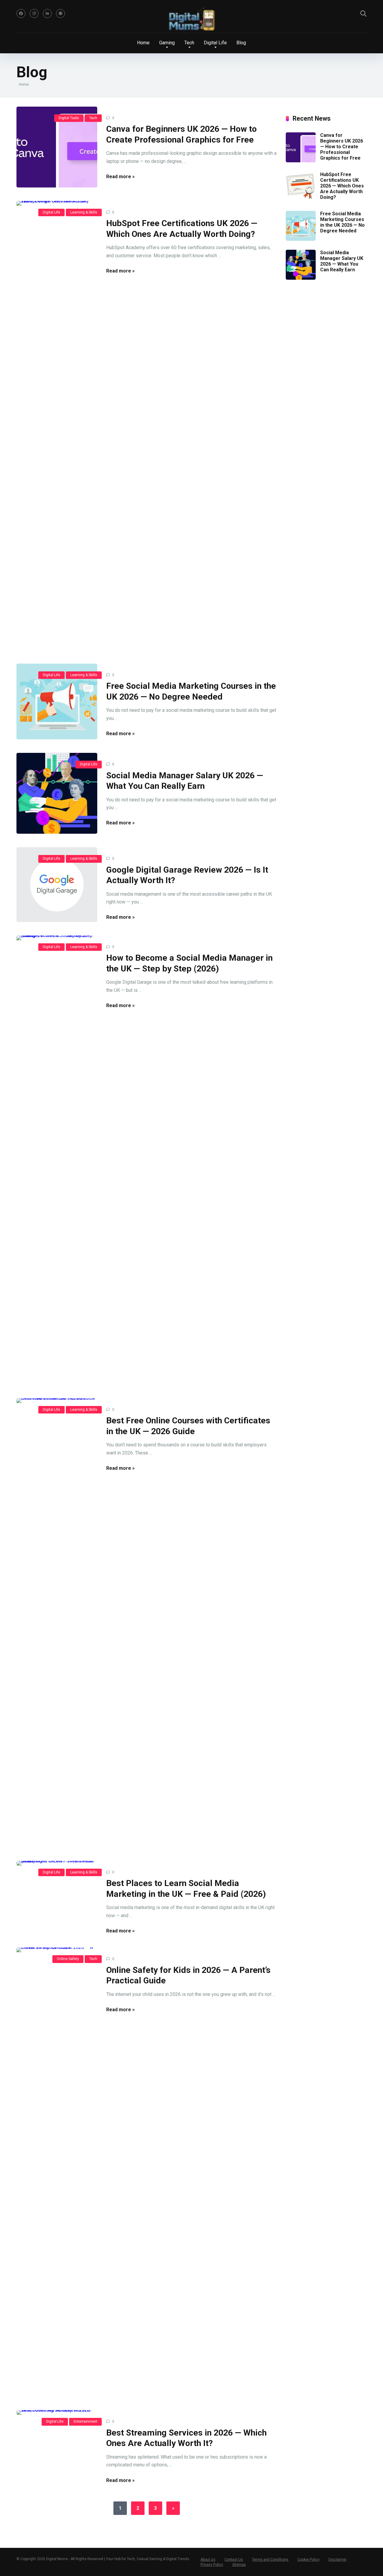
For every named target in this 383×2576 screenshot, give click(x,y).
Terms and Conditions (270, 2560)
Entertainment (85, 2421)
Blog (241, 43)
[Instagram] (34, 13)
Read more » (120, 177)
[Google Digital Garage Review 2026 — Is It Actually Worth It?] (57, 885)
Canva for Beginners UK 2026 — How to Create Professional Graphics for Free (342, 147)
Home (143, 43)
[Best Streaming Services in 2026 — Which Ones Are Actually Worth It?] (57, 2412)
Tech (93, 118)
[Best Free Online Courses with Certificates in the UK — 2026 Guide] (57, 1623)
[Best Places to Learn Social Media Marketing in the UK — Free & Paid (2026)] (57, 1863)
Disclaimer (338, 2560)
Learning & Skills (84, 212)
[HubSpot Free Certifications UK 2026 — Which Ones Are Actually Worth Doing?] (57, 426)
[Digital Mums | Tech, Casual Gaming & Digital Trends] (191, 20)
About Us (208, 2560)
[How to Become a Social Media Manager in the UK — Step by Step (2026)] (57, 1160)
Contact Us (234, 2560)
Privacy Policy (212, 2565)
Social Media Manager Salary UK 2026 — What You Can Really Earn (342, 261)
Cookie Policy (308, 2560)
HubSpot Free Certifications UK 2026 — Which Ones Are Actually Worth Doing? (342, 186)
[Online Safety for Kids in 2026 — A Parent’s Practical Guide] (57, 2172)
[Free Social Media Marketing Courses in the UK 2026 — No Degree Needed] (57, 701)
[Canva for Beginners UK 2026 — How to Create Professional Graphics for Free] (57, 147)
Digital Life (51, 212)
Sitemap (239, 2565)
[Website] (60, 13)
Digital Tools (69, 118)
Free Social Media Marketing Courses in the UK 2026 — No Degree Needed (342, 222)
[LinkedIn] (47, 13)
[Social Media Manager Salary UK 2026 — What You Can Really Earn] (57, 793)
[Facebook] (21, 13)
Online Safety (68, 1959)
